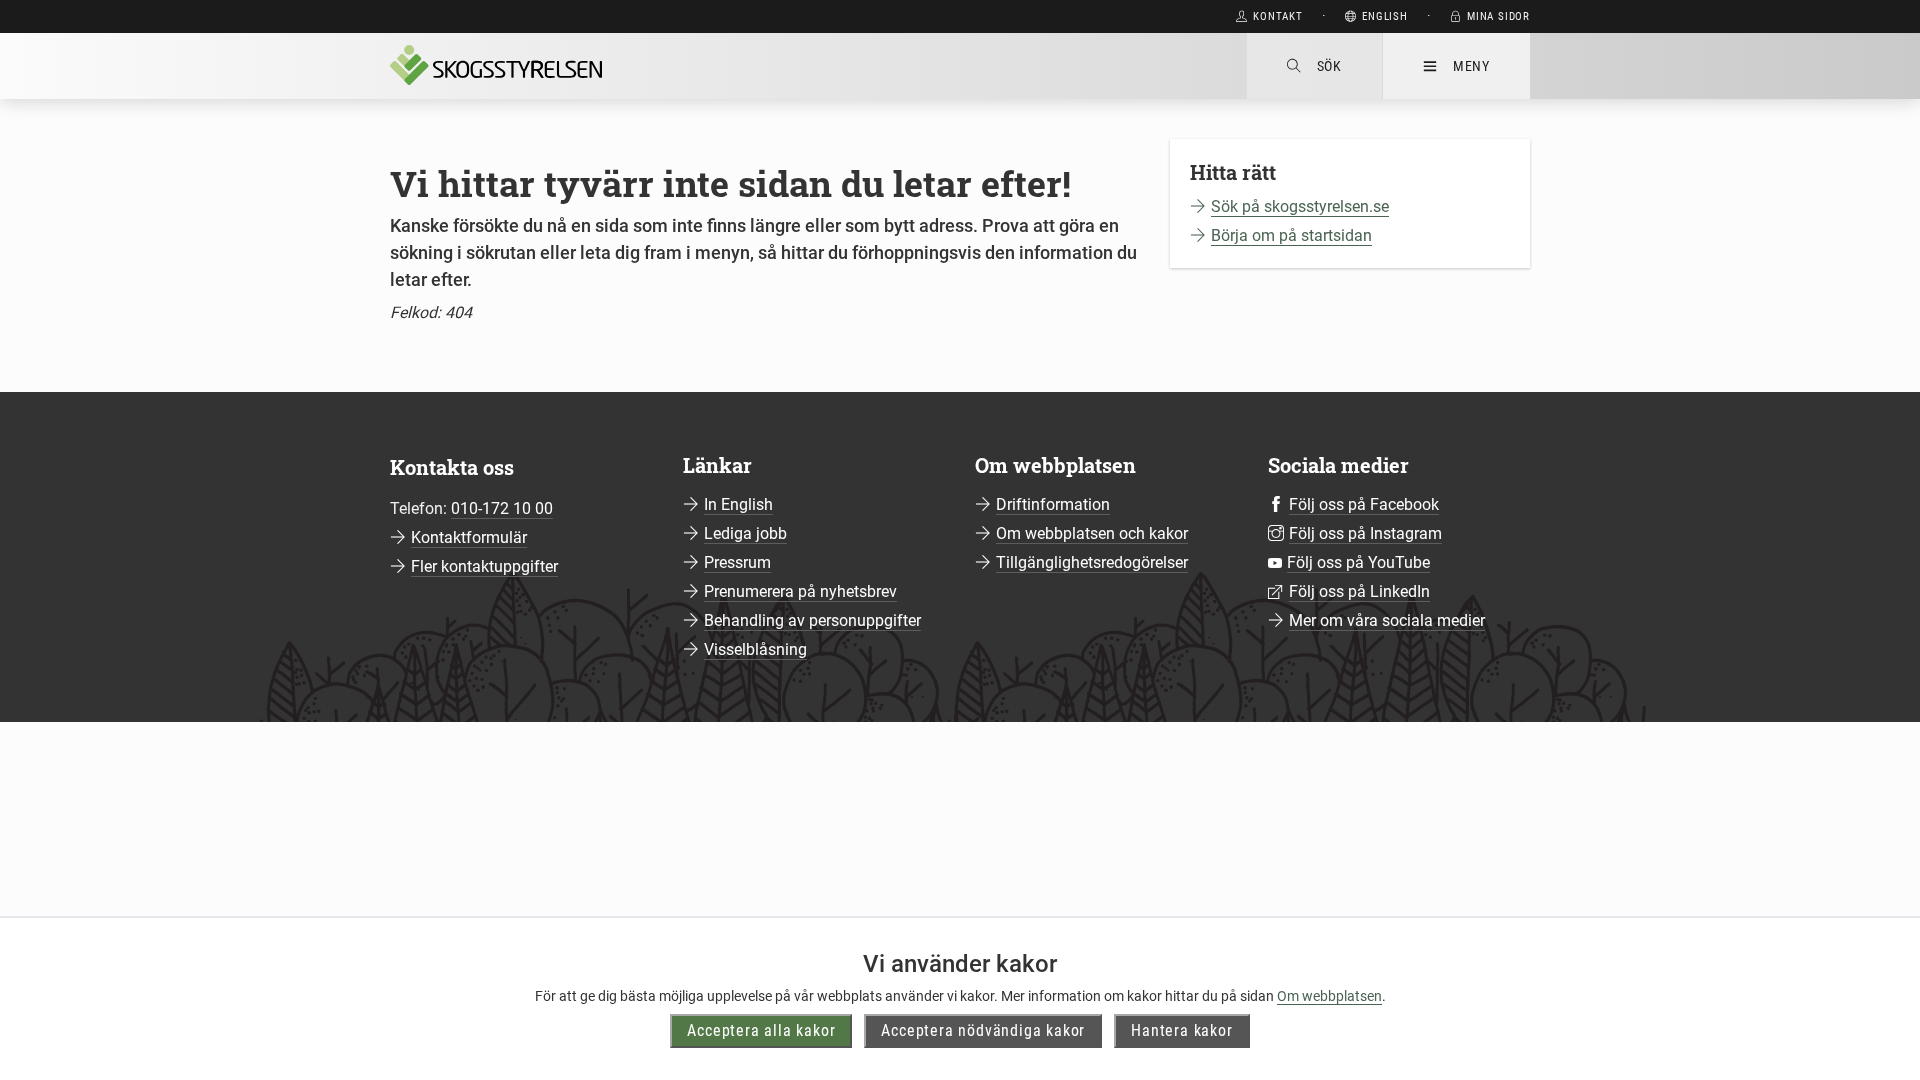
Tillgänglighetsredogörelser (1092, 562)
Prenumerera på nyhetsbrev (800, 591)
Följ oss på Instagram (1365, 533)
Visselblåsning (755, 649)
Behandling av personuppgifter (812, 620)
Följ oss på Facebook (1364, 504)
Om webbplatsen (1329, 996)
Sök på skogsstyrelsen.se (1300, 206)
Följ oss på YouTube (1358, 562)
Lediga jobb (745, 533)
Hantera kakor (1181, 1030)
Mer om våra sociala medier (1387, 620)
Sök (1329, 66)
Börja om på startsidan (1291, 235)
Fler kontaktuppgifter (484, 566)
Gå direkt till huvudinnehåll (1116, 16)
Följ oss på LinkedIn (1359, 591)
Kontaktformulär (469, 537)
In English (738, 504)
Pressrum (737, 562)
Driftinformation (1053, 504)
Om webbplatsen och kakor (1092, 533)
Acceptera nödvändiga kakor (983, 1030)
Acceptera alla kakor (761, 1030)
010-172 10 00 (502, 508)
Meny (1471, 66)
